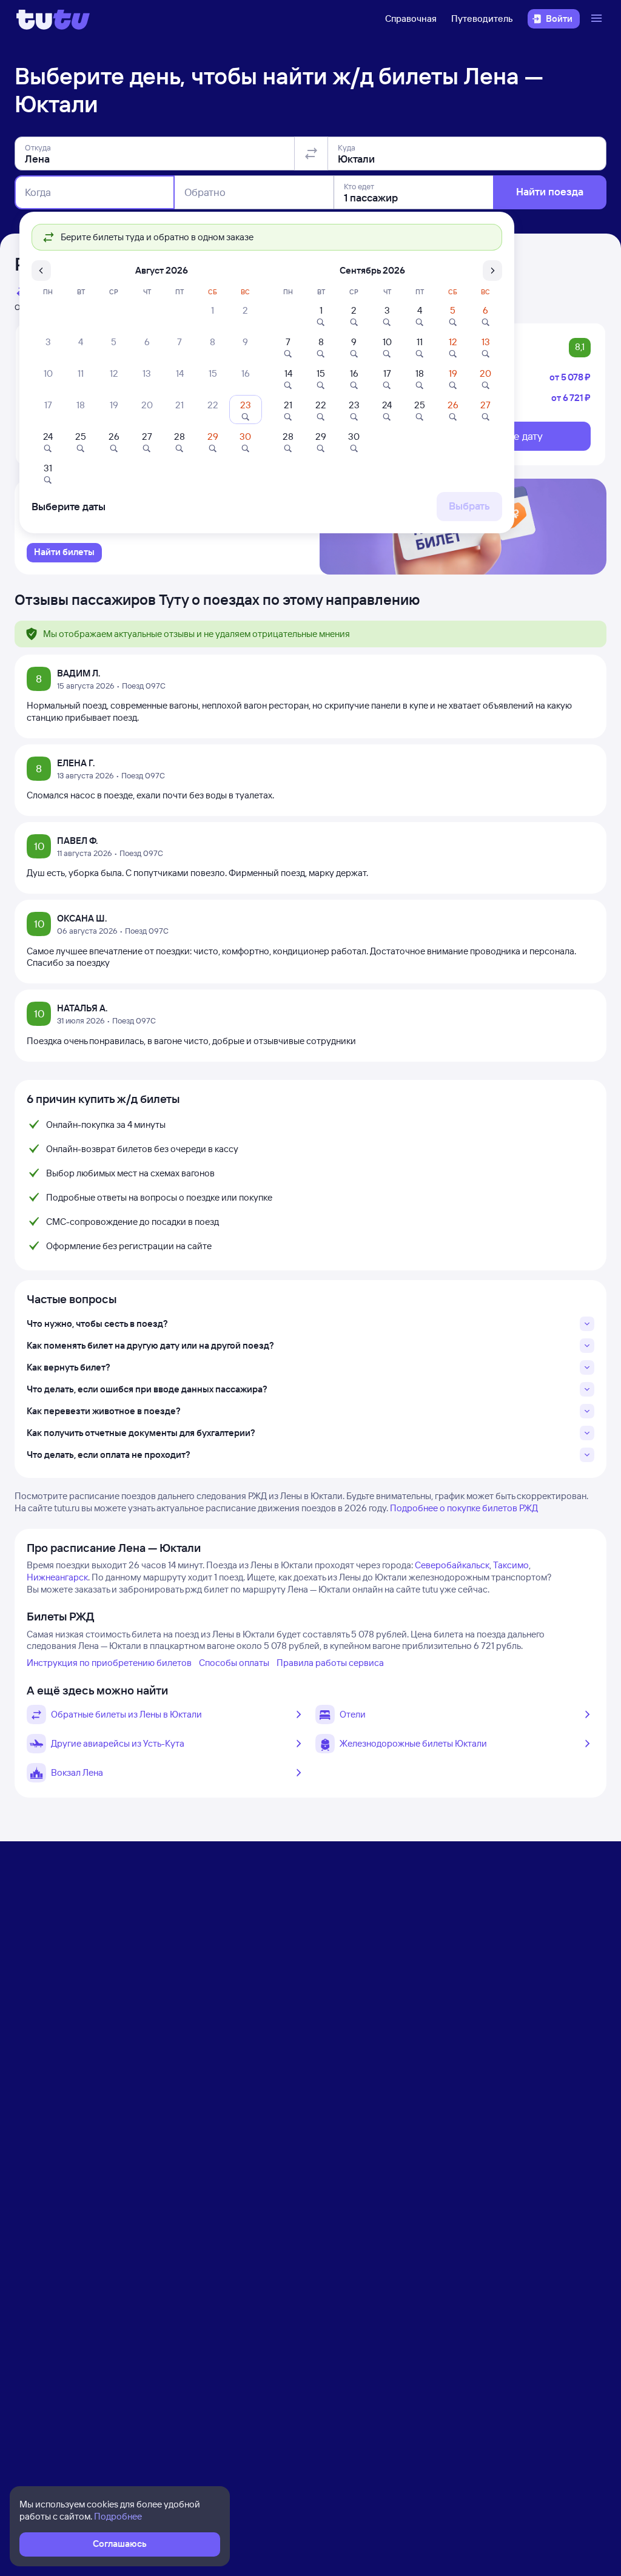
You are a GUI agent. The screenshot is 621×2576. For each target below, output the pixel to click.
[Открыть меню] (598, 19)
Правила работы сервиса (330, 1663)
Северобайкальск (452, 1565)
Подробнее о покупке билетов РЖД (464, 1508)
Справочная (411, 19)
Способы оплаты (234, 1663)
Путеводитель (482, 19)
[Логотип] (53, 19)
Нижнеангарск (57, 1577)
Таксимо (511, 1565)
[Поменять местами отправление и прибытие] (311, 153)
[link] (64, 553)
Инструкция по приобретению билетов (109, 1663)
